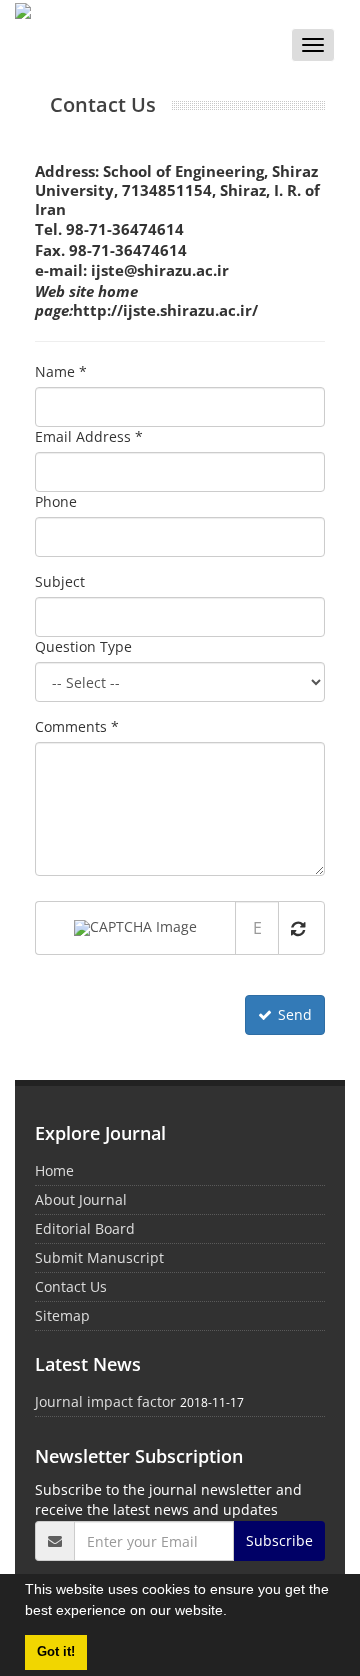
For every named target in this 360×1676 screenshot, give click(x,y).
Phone (56, 501)
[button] (234, 1613)
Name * (61, 371)
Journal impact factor (105, 1401)
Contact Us (71, 1286)
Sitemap (62, 1315)
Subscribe (279, 1540)
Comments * (77, 726)
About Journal (81, 1199)
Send (295, 1014)
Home (54, 1170)
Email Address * (89, 436)
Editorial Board (85, 1228)
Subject (60, 581)
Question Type (83, 646)
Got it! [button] (56, 1652)
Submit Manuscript (99, 1257)
